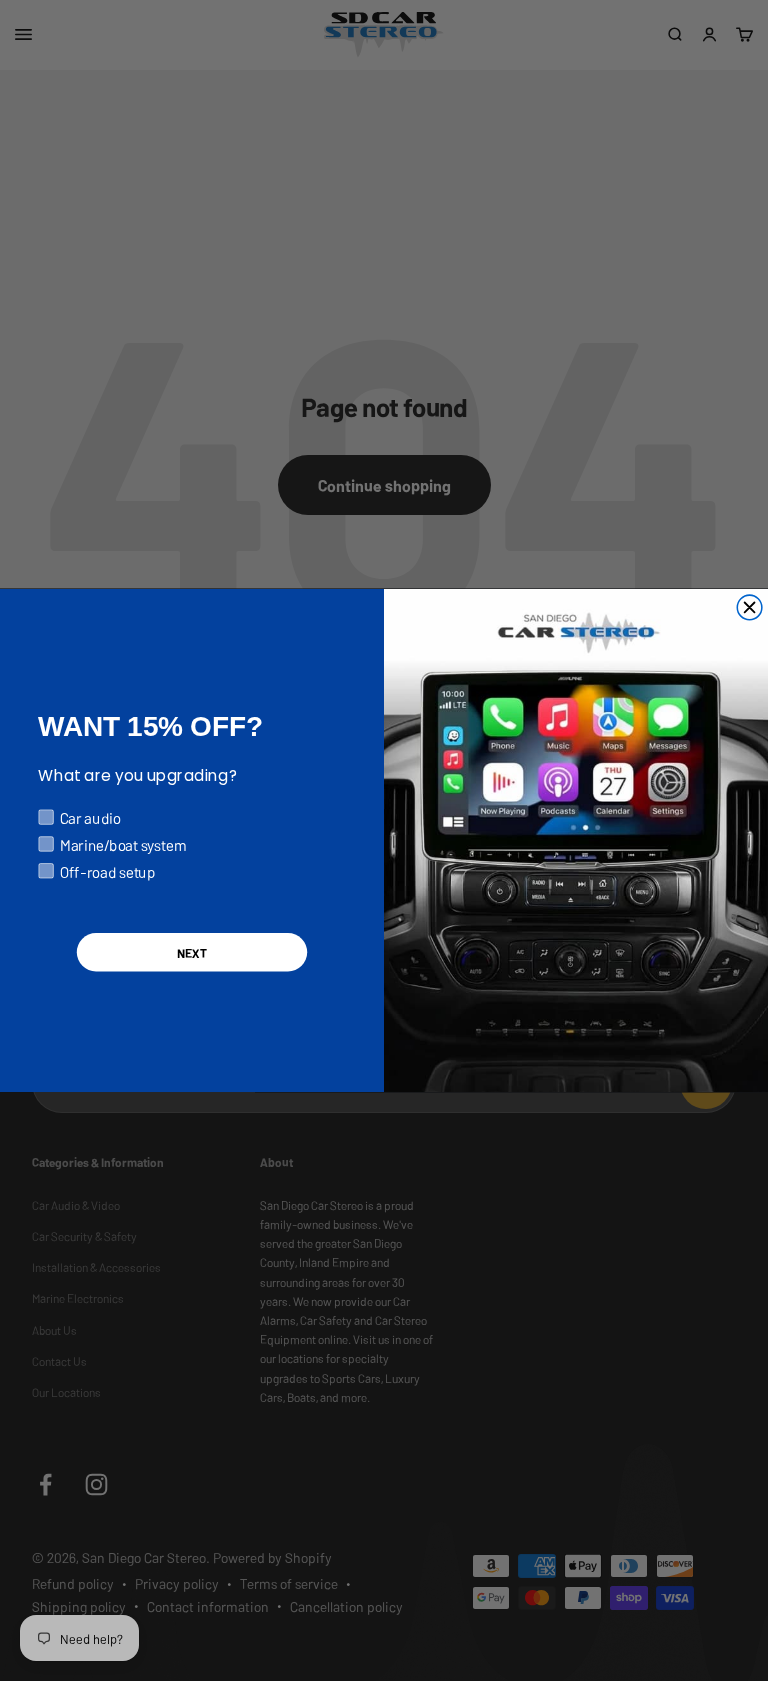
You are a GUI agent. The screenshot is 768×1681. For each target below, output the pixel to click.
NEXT (192, 952)
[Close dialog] (749, 607)
